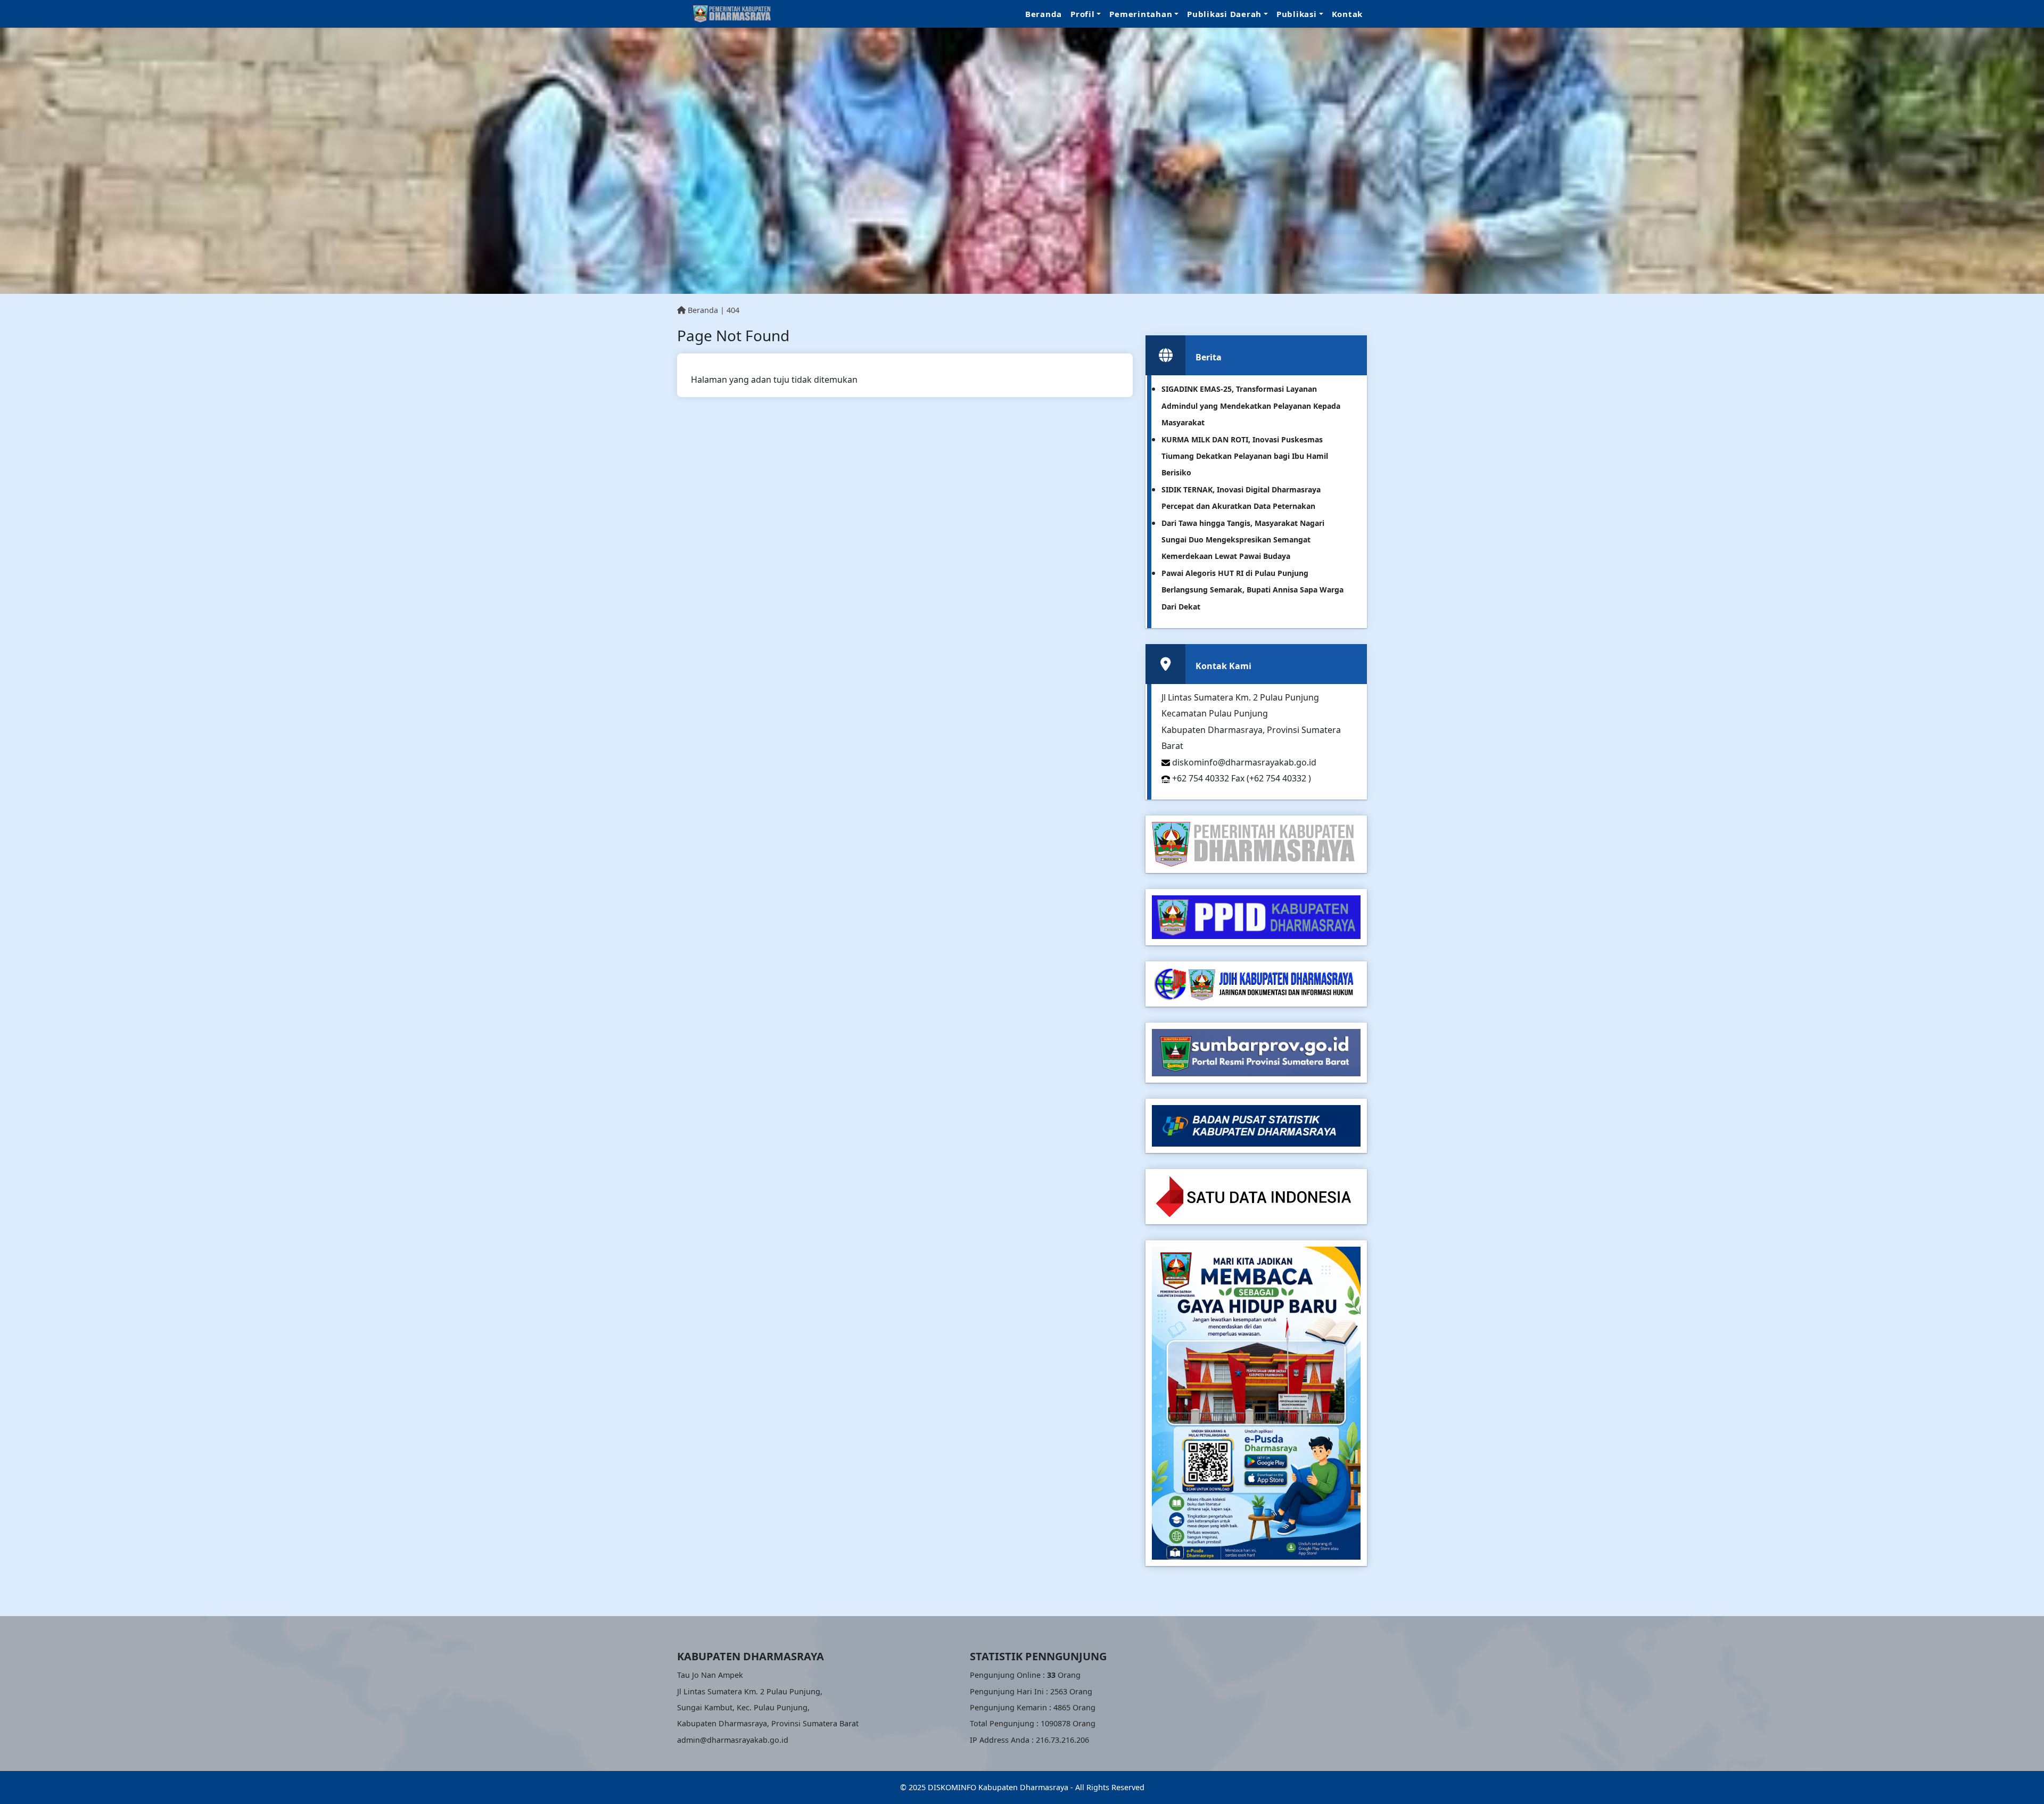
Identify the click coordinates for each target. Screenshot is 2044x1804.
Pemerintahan (1141, 14)
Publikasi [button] (1297, 14)
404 (733, 310)
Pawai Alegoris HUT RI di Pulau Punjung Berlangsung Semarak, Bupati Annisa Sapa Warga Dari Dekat (1252, 590)
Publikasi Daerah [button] (1224, 14)
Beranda (1044, 14)
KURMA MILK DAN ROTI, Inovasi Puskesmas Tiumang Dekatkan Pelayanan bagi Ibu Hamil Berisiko (1245, 456)
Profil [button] (1083, 14)
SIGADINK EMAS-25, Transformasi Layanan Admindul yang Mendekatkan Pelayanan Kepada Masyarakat (1251, 406)
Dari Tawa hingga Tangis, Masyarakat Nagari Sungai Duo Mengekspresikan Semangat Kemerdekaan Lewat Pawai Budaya (1243, 540)
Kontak (1347, 14)
